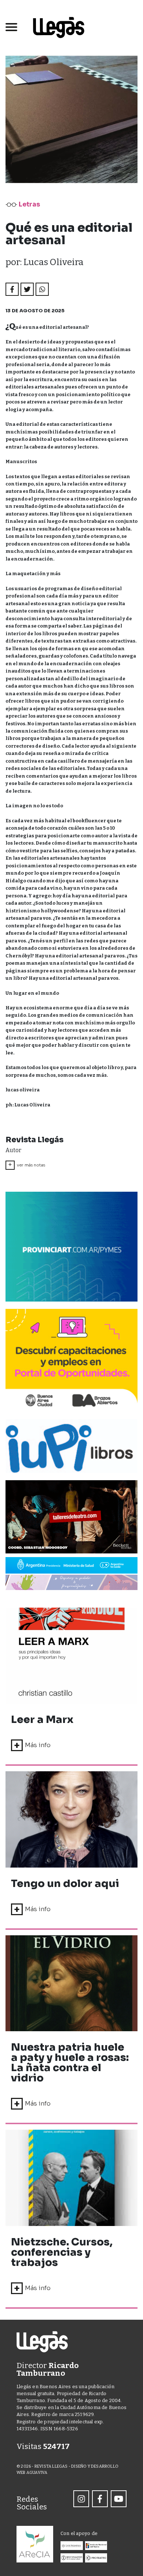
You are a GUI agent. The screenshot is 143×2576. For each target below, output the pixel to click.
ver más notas (27, 1165)
